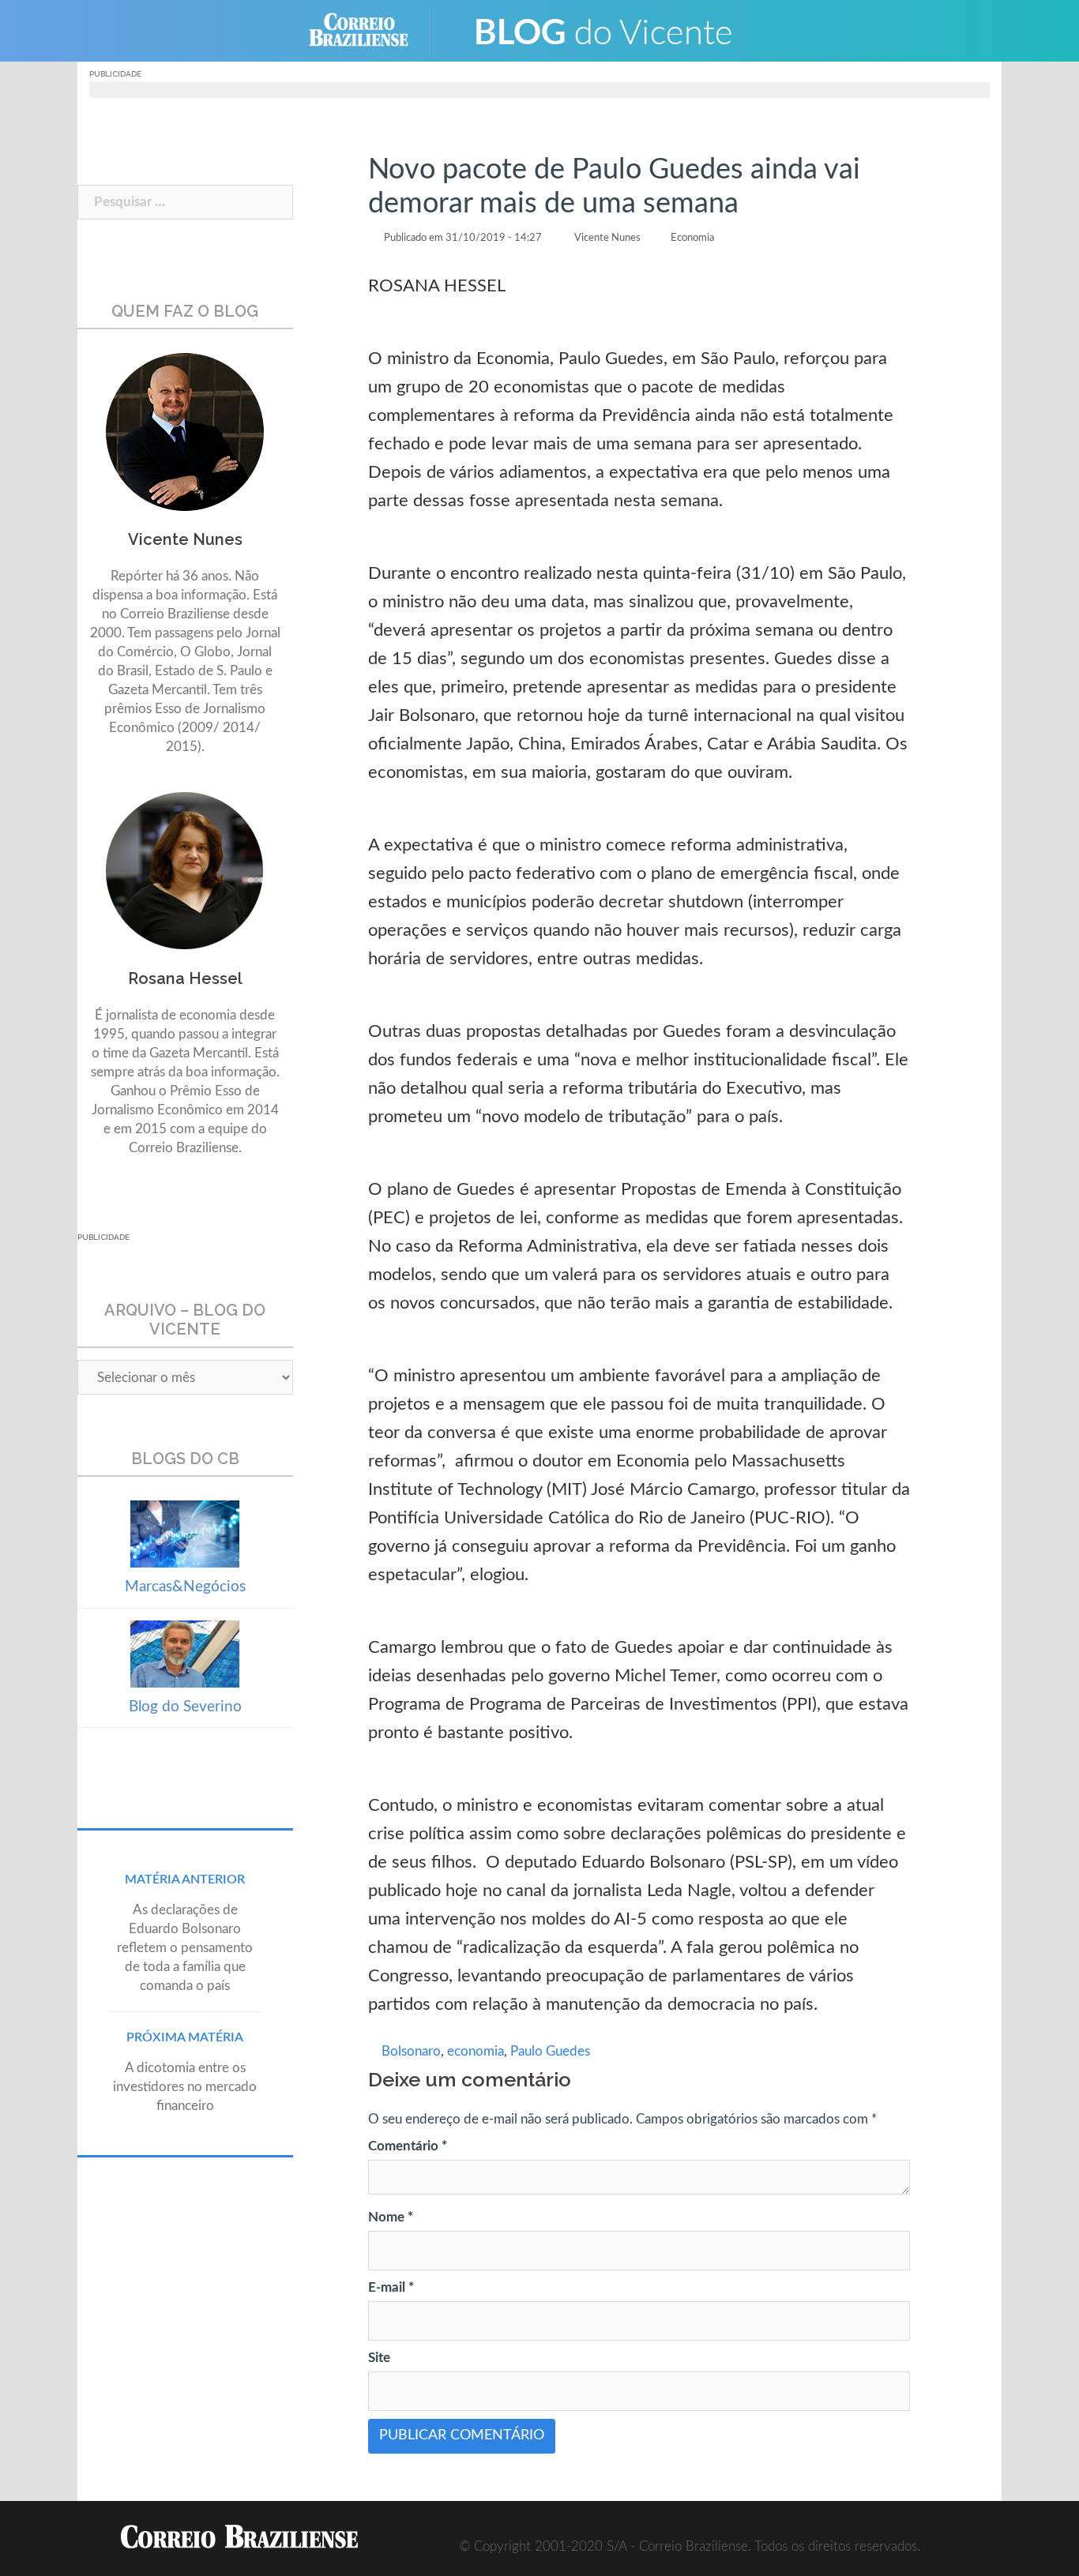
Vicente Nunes (607, 238)
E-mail (391, 2287)
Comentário (408, 2146)
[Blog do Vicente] (603, 30)
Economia (692, 238)
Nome (391, 2217)
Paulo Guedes (550, 2051)
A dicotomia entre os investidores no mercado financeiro (185, 2087)
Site (379, 2358)
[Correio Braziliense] (371, 30)
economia (476, 2051)
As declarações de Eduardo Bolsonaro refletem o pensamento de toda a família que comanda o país (185, 1948)
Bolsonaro (411, 2051)
